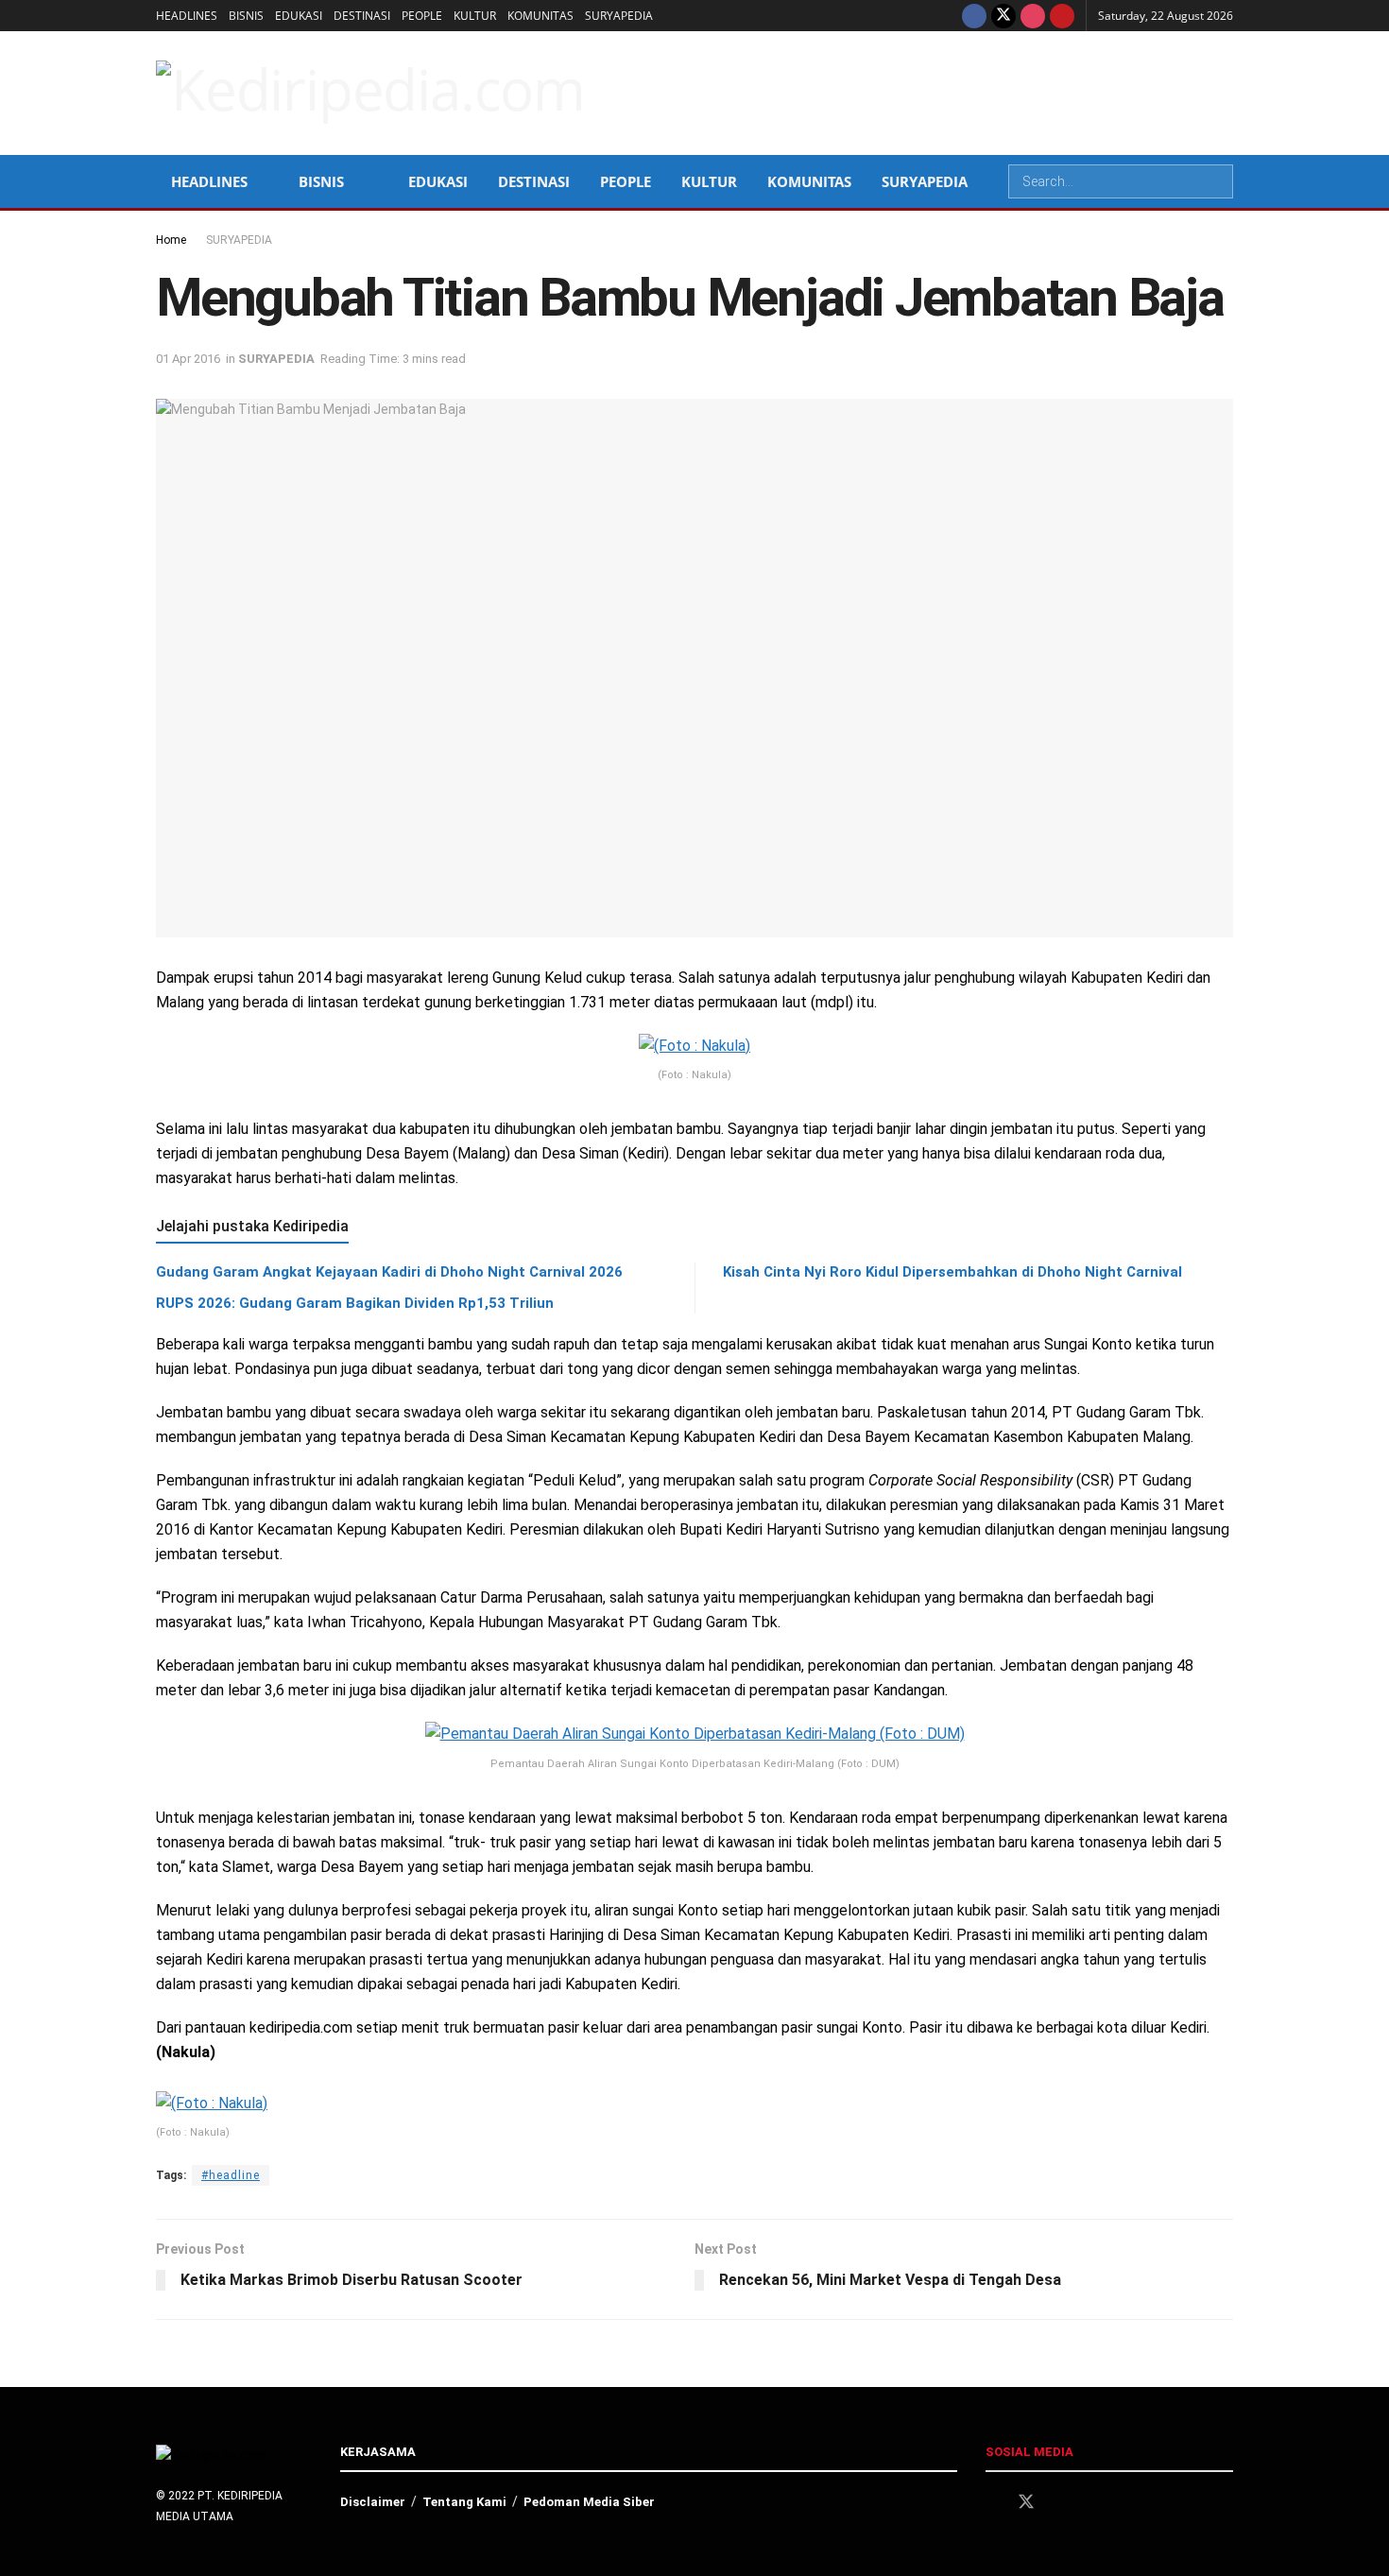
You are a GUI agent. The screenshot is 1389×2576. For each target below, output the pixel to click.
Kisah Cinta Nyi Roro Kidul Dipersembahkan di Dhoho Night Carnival (952, 1272)
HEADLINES (187, 16)
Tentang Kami (464, 2502)
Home (171, 240)
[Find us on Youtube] (1062, 16)
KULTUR (475, 16)
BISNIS (246, 16)
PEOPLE (422, 16)
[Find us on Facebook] (974, 16)
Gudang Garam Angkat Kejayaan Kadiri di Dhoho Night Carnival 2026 (389, 1272)
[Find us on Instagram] (1033, 16)
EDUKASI (299, 16)
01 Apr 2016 (188, 359)
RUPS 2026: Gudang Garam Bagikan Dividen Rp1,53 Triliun (355, 1303)
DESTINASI (362, 16)
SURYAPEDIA (619, 16)
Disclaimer (373, 2502)
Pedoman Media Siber (589, 2502)
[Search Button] (1217, 181)
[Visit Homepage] (370, 93)
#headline (231, 2175)
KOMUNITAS (540, 16)
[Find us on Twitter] (1003, 16)
